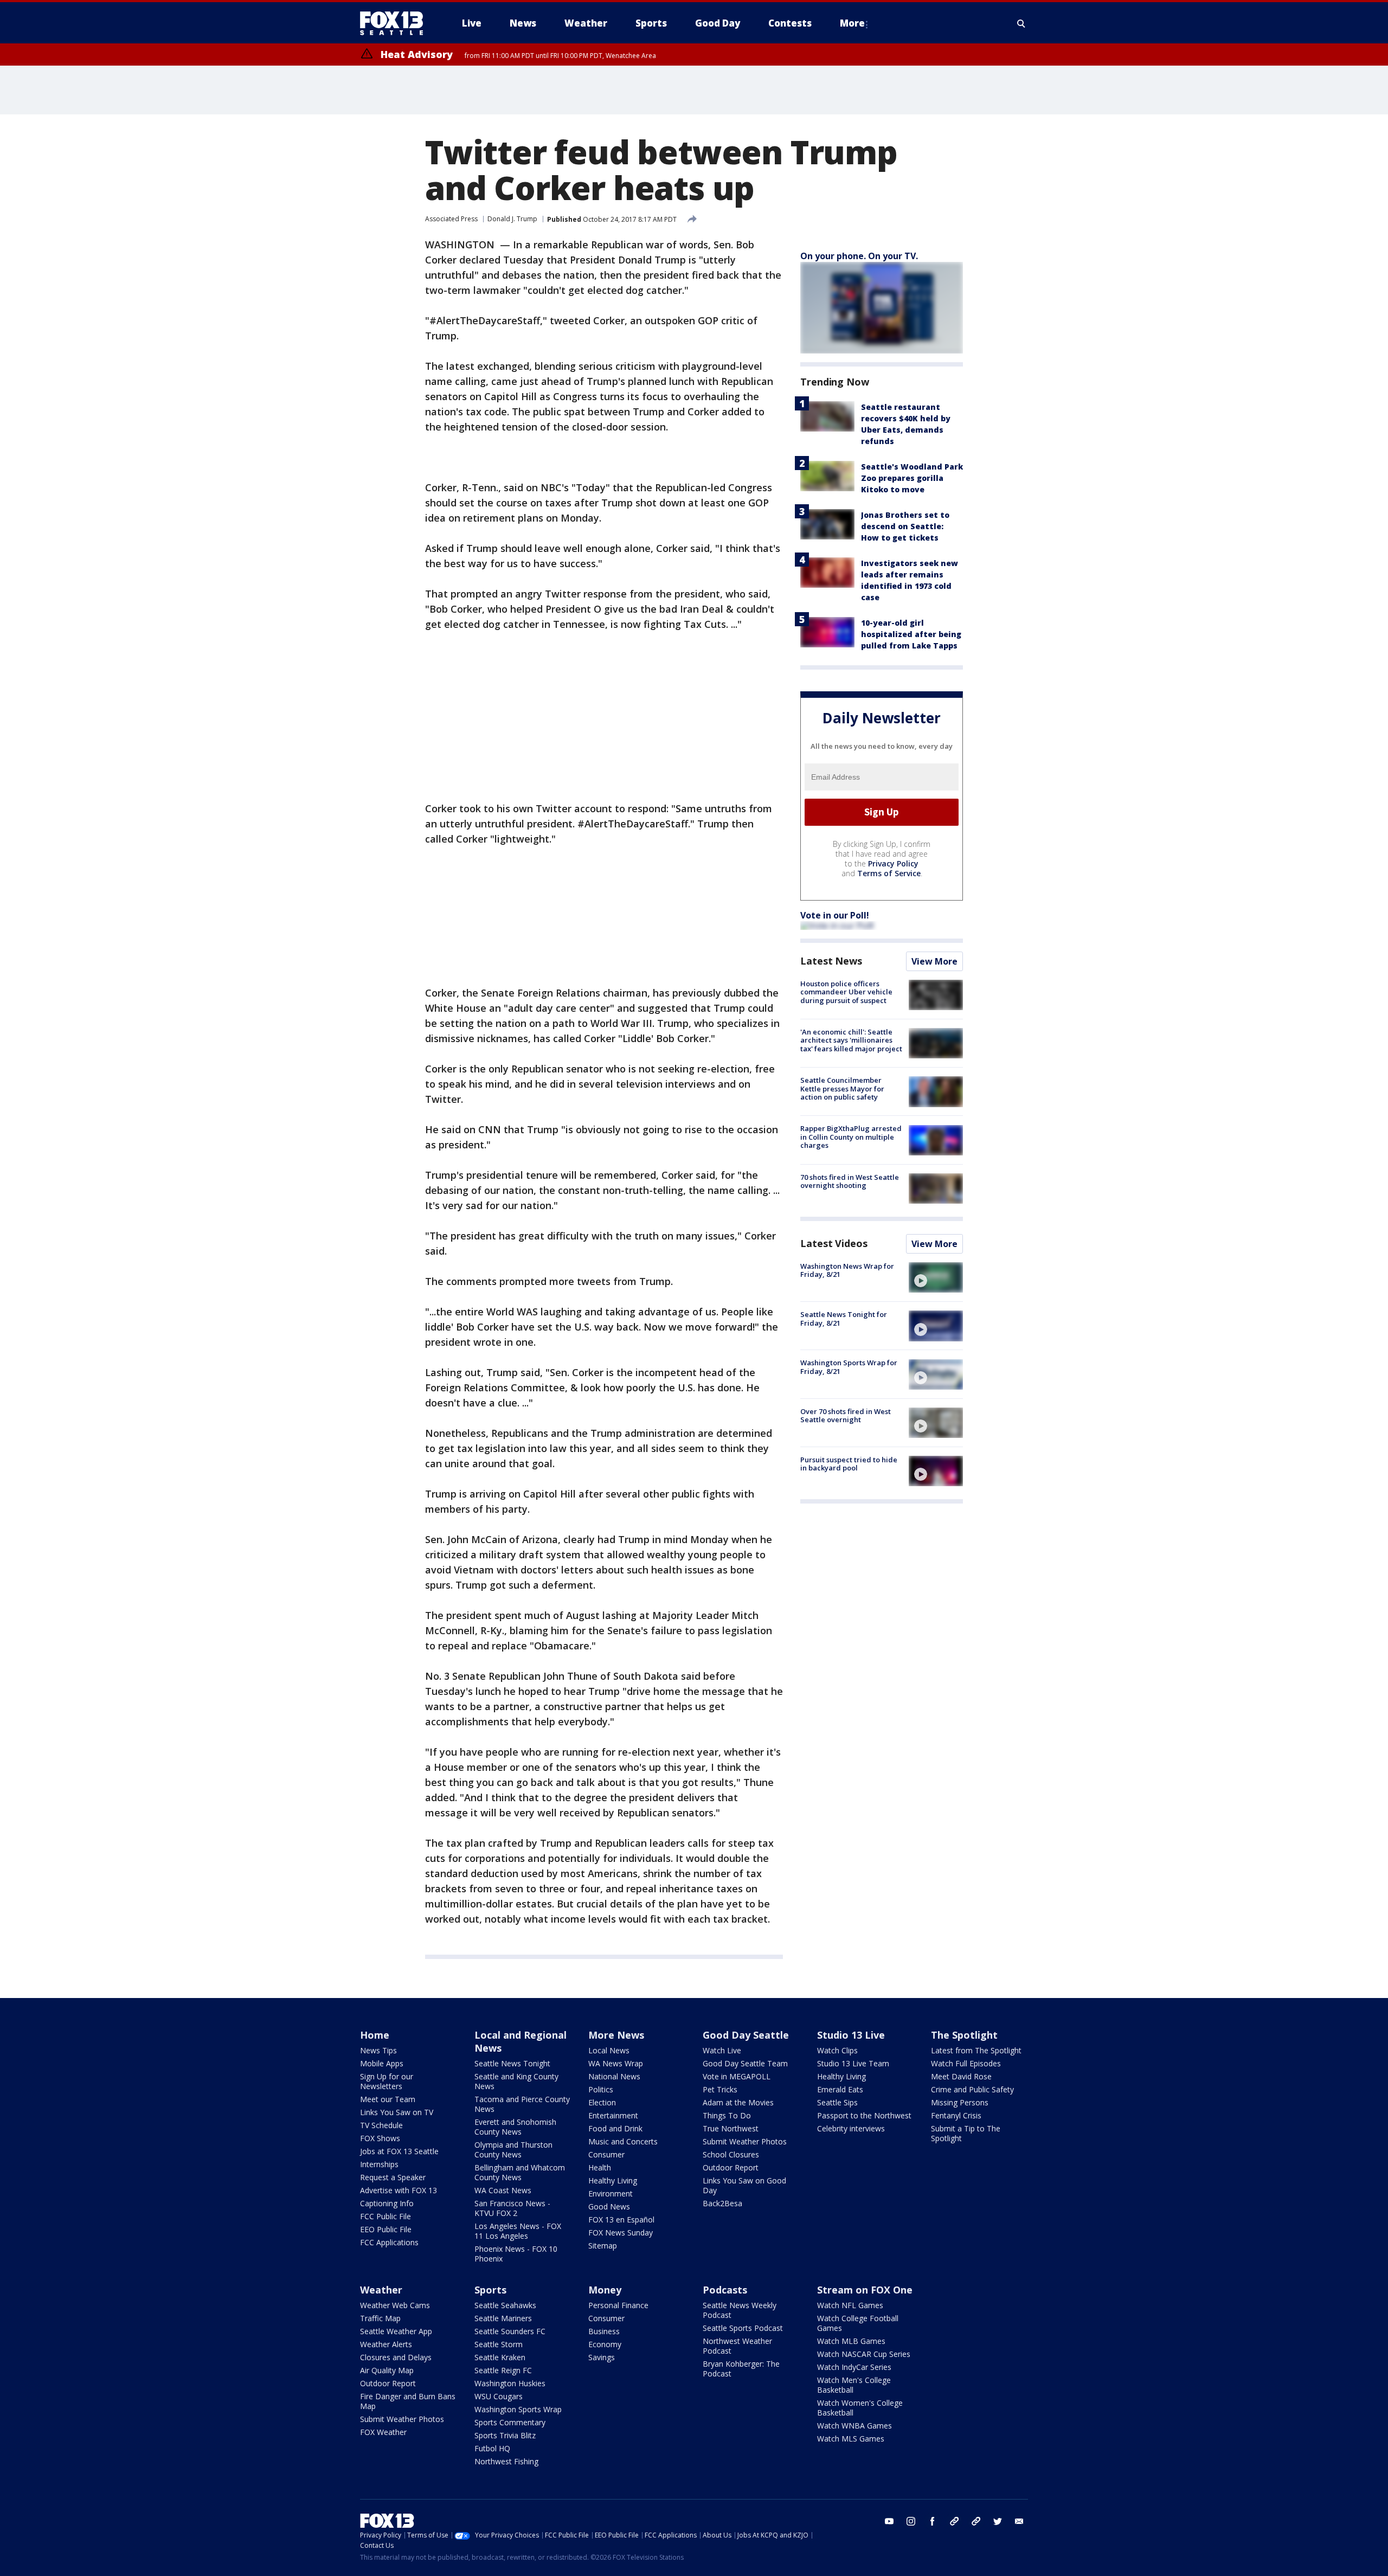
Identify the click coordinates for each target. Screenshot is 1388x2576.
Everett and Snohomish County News (515, 2127)
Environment (611, 2193)
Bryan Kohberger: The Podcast (741, 2369)
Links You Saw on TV (397, 2112)
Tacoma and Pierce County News (522, 2104)
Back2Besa (722, 2203)
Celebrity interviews (851, 2128)
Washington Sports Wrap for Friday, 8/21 (849, 1367)
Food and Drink (615, 2128)
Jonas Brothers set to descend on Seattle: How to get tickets (905, 526)
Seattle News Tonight (512, 2063)
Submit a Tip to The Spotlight (966, 2133)
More (852, 23)
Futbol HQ (492, 2448)
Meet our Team (388, 2099)
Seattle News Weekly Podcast (740, 2310)
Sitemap (603, 2246)
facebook (933, 2521)
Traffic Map (380, 2318)
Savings (602, 2357)
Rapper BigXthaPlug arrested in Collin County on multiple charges (851, 1137)
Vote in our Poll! (835, 915)
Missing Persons (960, 2102)
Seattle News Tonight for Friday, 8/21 (844, 1319)
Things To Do (727, 2115)
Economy (605, 2344)
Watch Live (722, 2050)
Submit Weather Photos (745, 2141)
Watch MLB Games (851, 2341)
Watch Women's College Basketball (860, 2408)
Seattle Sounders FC (510, 2331)
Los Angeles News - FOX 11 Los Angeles (518, 2231)
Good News (609, 2206)
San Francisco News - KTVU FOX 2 (512, 2208)
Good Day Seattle (746, 2035)
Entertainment (613, 2115)
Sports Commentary (510, 2422)
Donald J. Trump (512, 219)
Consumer (606, 2154)
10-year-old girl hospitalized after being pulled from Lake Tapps (911, 634)
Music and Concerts (623, 2141)
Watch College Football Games (858, 2323)
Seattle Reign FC (503, 2370)
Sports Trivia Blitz (505, 2435)
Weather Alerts (386, 2344)
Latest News (831, 961)
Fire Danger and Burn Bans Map (408, 2401)
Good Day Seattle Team (745, 2063)
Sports (490, 2290)
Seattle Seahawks (505, 2305)
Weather (381, 2290)
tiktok (954, 2521)
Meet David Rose (961, 2076)
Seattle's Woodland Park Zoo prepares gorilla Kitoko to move (912, 478)
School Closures (731, 2154)
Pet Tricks (720, 2089)
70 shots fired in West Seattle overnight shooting (850, 1181)
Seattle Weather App (396, 2331)
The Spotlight (964, 2035)
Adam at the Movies (738, 2102)
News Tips (378, 2050)
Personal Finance (618, 2305)
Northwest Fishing (506, 2461)
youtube (889, 2521)
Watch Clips (837, 2050)
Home (375, 2035)
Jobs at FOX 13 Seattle (399, 2151)
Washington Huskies (510, 2383)
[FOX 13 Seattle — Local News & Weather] (396, 23)
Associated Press (451, 219)
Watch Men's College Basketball (854, 2385)
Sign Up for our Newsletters (387, 2081)
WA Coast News (503, 2190)
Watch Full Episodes (966, 2063)
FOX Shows (380, 2138)
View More (934, 961)
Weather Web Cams (395, 2305)
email (1019, 2521)
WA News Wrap (616, 2063)
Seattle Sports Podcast (743, 2328)
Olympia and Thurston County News (513, 2150)
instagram (911, 2521)
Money (605, 2290)
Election (602, 2102)
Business (604, 2331)
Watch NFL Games (850, 2305)
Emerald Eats (840, 2089)
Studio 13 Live (851, 2035)
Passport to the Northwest (864, 2115)
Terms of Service (889, 873)
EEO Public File (386, 2229)
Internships (379, 2164)
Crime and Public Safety (972, 2089)
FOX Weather (383, 2432)
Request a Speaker (393, 2177)
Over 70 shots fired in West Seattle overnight (846, 1416)
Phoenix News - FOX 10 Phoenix (516, 2254)
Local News (609, 2050)
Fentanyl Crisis (956, 2115)
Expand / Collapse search (1021, 23)
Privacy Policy (893, 863)
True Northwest (731, 2128)
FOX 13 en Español (621, 2220)
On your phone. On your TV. (859, 256)
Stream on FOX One (865, 2290)
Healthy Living (613, 2180)
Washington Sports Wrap (518, 2409)
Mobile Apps (382, 2063)
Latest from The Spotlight (976, 2050)
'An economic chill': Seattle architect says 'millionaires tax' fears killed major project (851, 1040)
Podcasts (725, 2290)
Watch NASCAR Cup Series (864, 2354)
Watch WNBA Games (854, 2426)
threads (976, 2521)
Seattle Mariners (503, 2318)
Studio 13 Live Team (853, 2063)
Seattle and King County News (516, 2081)
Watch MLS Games (851, 2439)
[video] (936, 1277)
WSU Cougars (499, 2396)
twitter (998, 2521)
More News (616, 2035)
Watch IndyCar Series (854, 2367)
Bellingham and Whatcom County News (520, 2172)
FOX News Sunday (621, 2233)
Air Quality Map (387, 2370)
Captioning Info (387, 2203)
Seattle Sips (837, 2102)
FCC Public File (385, 2216)
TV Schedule (381, 2125)
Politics (601, 2089)
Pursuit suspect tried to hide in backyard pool (849, 1464)
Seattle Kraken (500, 2357)
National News (614, 2076)
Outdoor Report (731, 2167)
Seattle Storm (499, 2344)
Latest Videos (834, 1243)
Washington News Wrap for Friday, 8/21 (847, 1270)
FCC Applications (389, 2242)
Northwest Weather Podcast (737, 2346)
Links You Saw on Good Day (744, 2185)
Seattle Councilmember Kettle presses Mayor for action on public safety (842, 1088)
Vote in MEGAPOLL (737, 2076)
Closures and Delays (396, 2357)
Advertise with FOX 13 (399, 2190)
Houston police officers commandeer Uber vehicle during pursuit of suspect (846, 992)
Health (600, 2167)
